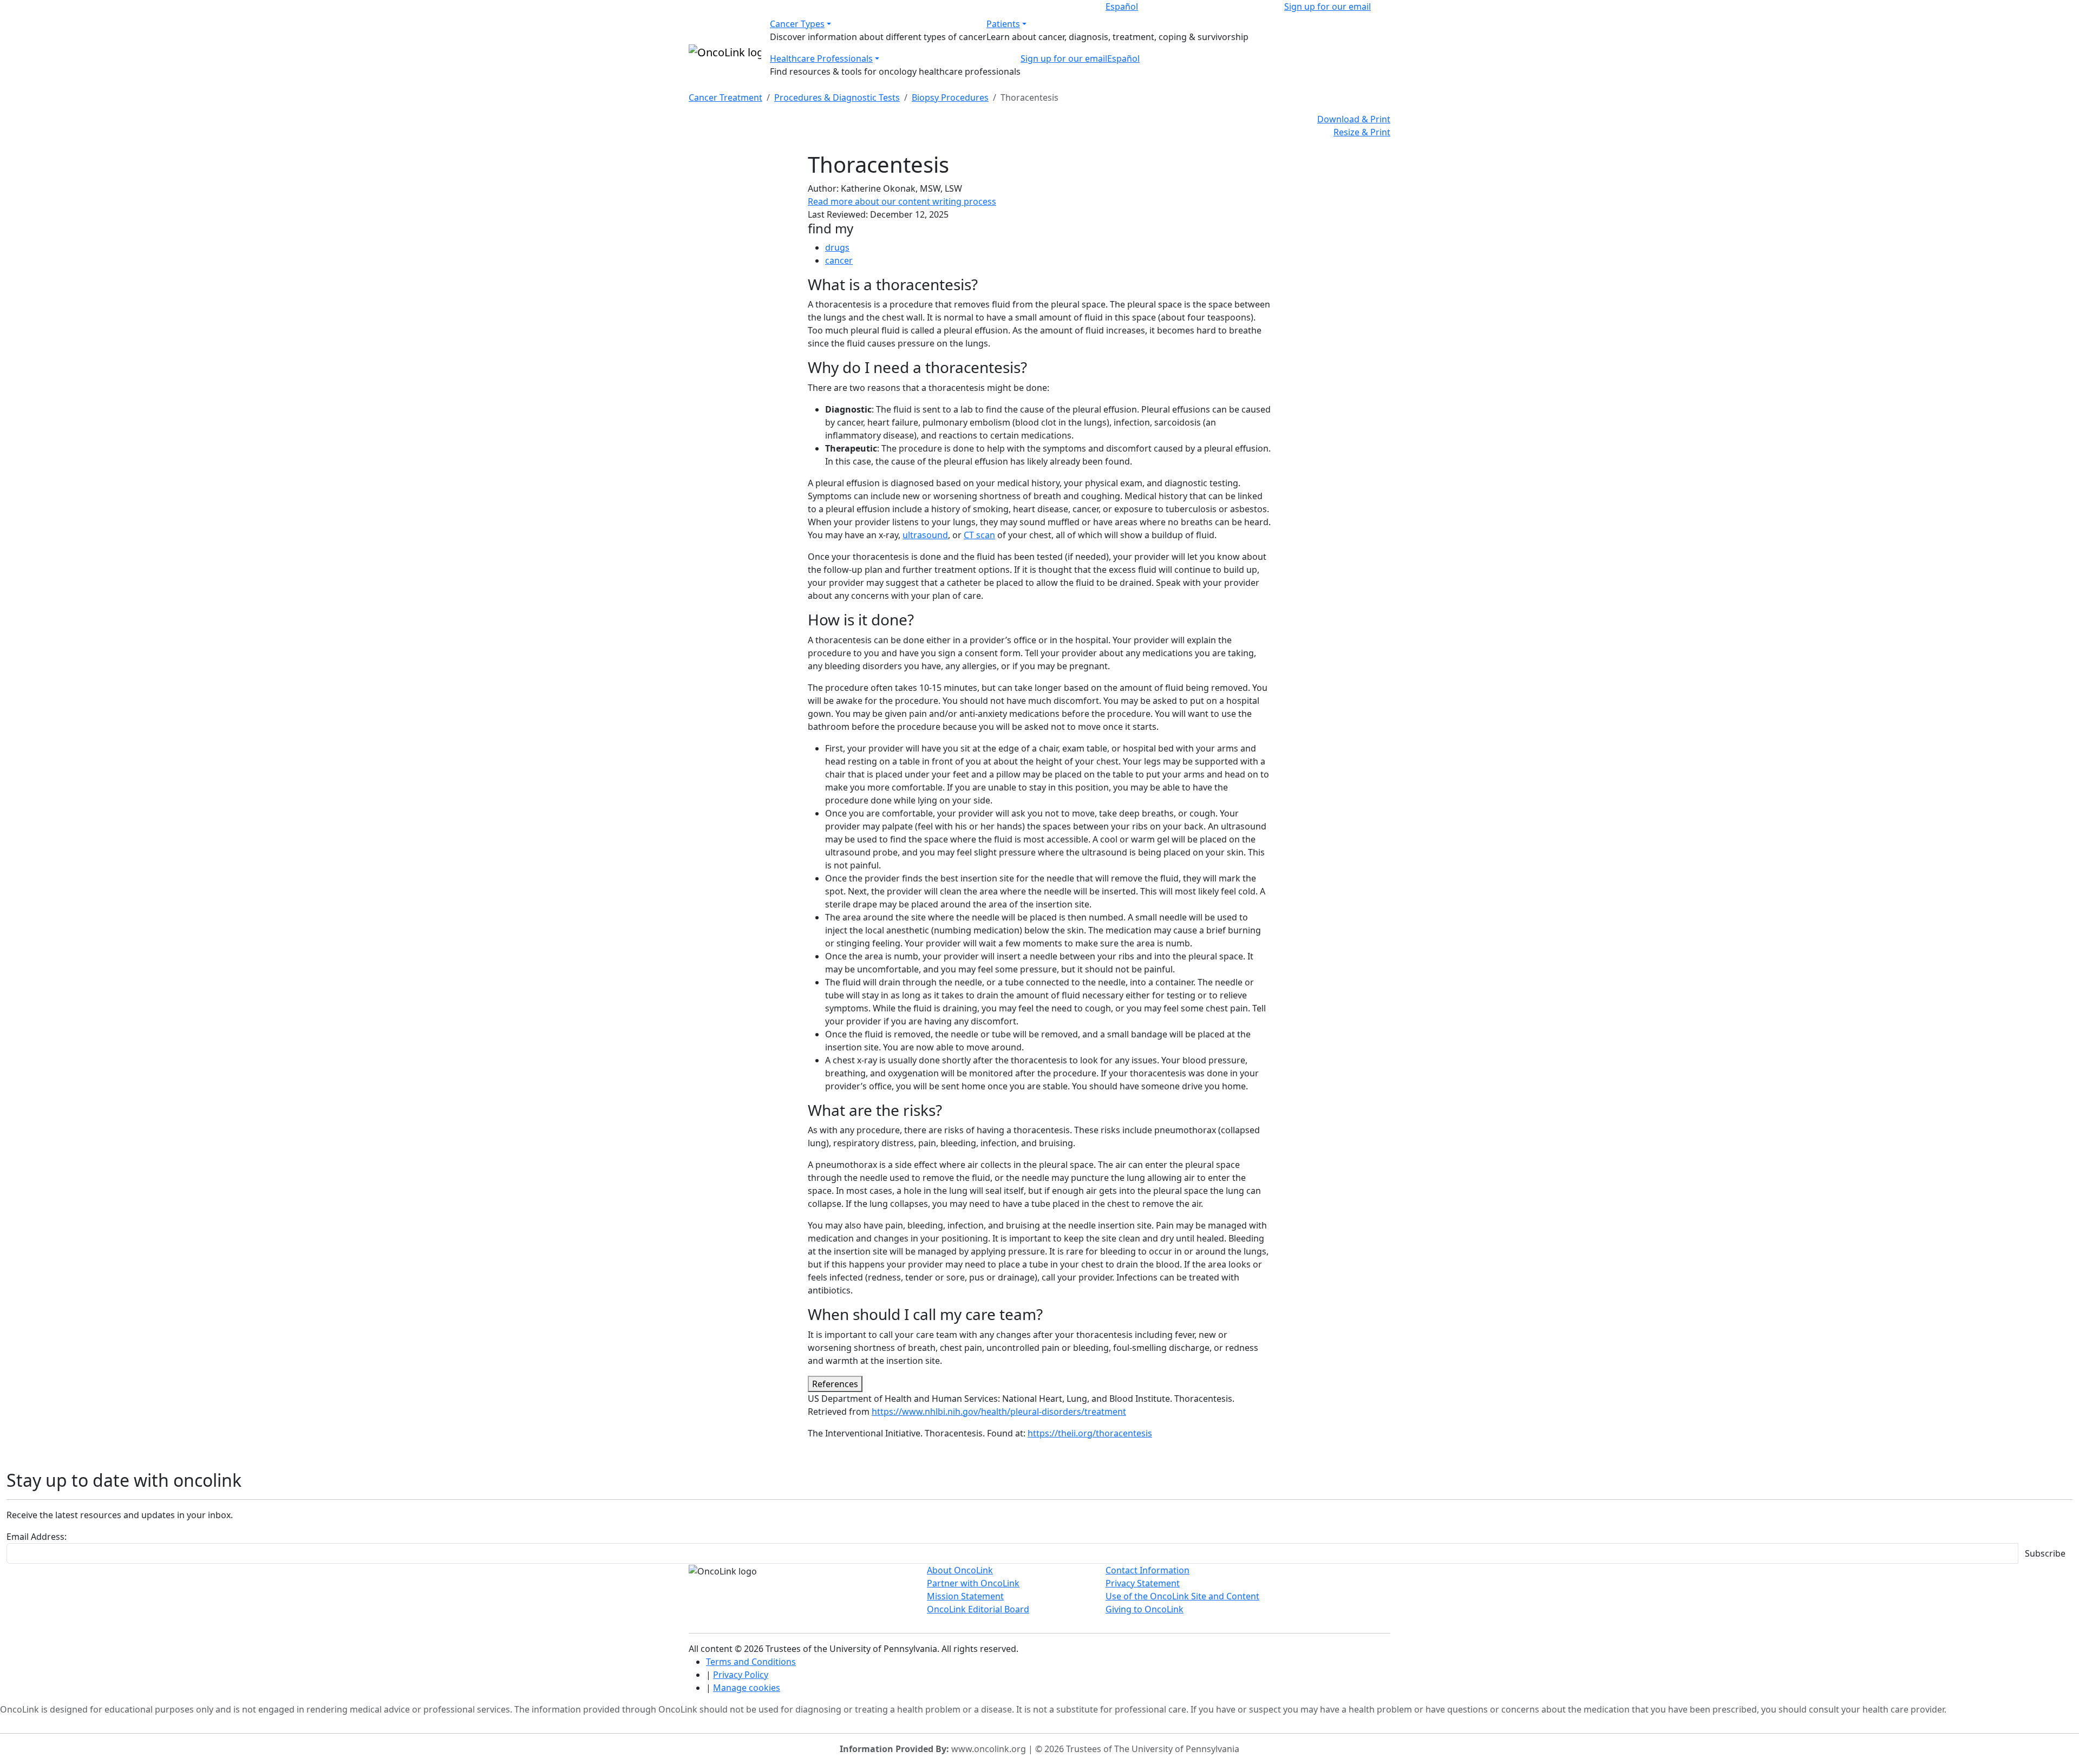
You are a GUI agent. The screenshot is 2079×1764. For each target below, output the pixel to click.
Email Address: (37, 1537)
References (835, 1384)
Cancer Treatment (725, 97)
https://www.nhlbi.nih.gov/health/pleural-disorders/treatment (999, 1412)
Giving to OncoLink (1145, 1609)
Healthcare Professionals (821, 58)
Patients (1003, 24)
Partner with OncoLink (973, 1583)
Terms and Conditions (751, 1662)
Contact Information (1148, 1570)
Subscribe (2045, 1553)
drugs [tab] (837, 247)
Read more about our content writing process (902, 201)
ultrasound (925, 535)
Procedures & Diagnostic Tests (837, 97)
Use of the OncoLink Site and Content (1182, 1596)
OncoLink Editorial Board (978, 1609)
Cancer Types (797, 24)
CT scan (979, 535)
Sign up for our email (1328, 6)
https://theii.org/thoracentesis (1090, 1433)
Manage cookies (747, 1688)
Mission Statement (965, 1596)
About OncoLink (960, 1570)
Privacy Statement (1143, 1583)
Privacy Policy (741, 1675)
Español (1122, 6)
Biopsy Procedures (950, 97)
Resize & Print (1362, 132)
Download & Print (1354, 119)
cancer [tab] (839, 260)
